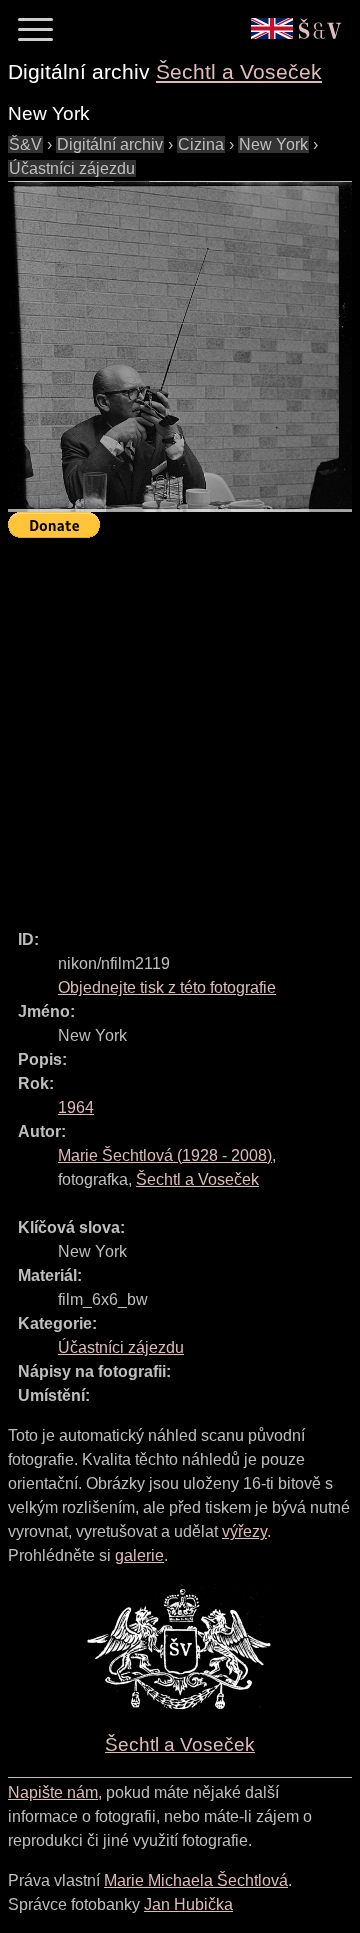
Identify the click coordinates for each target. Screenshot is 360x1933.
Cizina (201, 144)
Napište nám (53, 1792)
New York (273, 144)
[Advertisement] (180, 725)
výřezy (244, 1531)
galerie (139, 1555)
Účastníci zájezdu (72, 168)
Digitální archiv (110, 144)
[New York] (180, 347)
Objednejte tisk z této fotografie (167, 987)
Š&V (25, 144)
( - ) (165, 1155)
